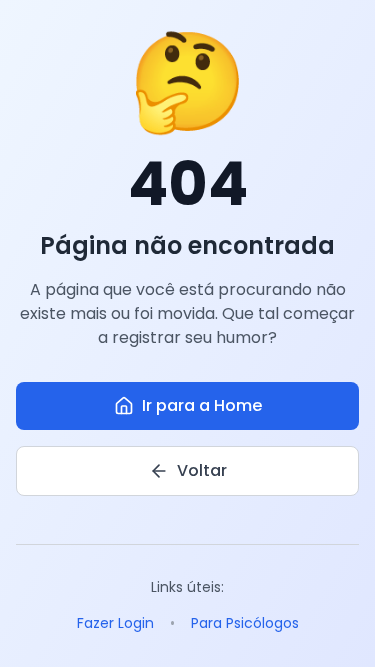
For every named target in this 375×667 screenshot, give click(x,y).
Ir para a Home (202, 405)
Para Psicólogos (245, 623)
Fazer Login (115, 623)
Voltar (202, 470)
